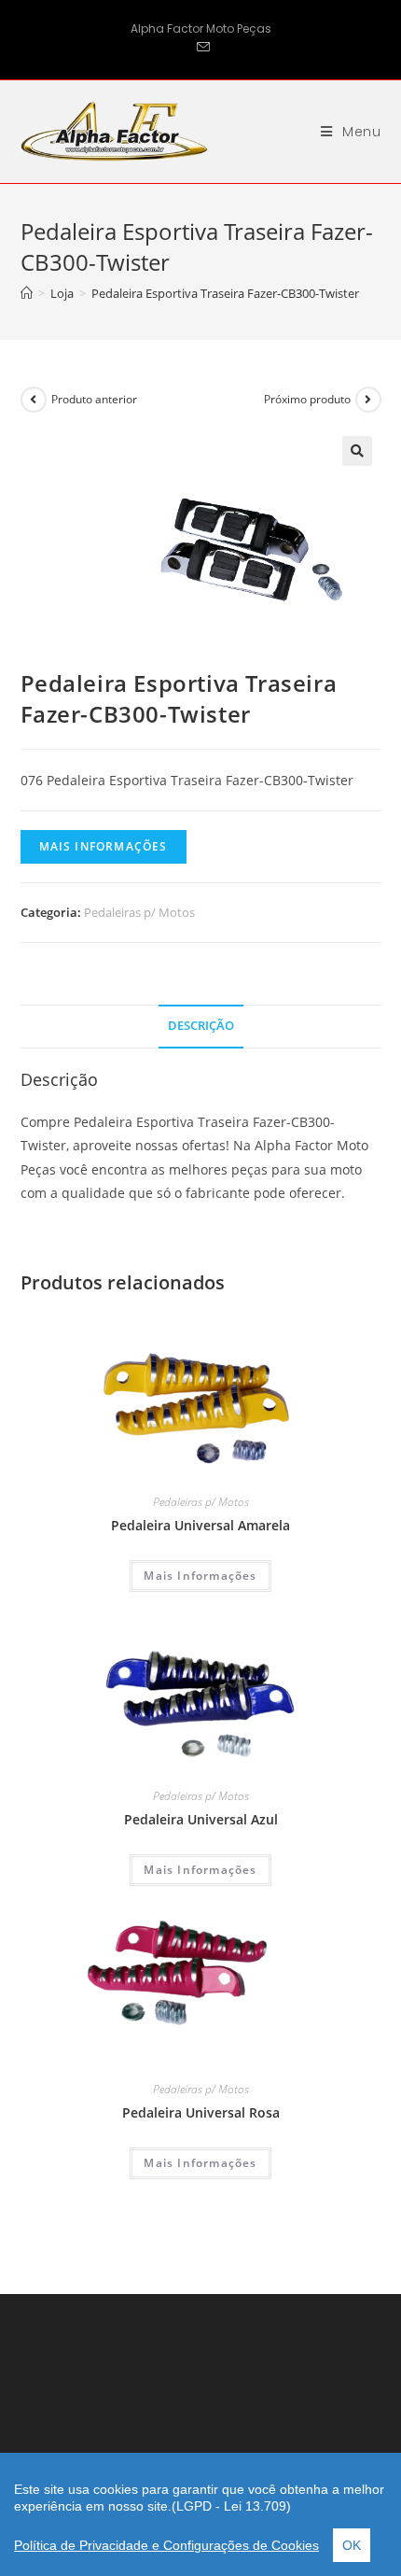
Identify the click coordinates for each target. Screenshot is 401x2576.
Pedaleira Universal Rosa (201, 2112)
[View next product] (368, 400)
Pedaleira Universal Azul (201, 1819)
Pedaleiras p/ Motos (139, 912)
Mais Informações (104, 846)
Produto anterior (94, 399)
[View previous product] (34, 400)
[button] (357, 451)
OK (352, 2545)
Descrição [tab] (201, 1026)
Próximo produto (307, 399)
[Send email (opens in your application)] (200, 48)
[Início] (27, 293)
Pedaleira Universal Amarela (200, 1525)
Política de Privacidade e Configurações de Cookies (166, 2545)
